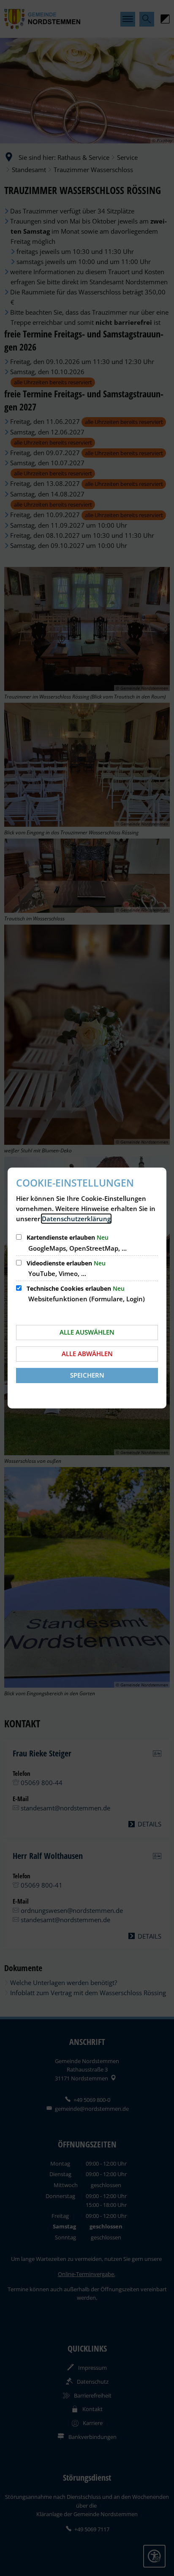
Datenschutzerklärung (76, 1219)
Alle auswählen (87, 1332)
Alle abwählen (87, 1354)
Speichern (87, 1375)
